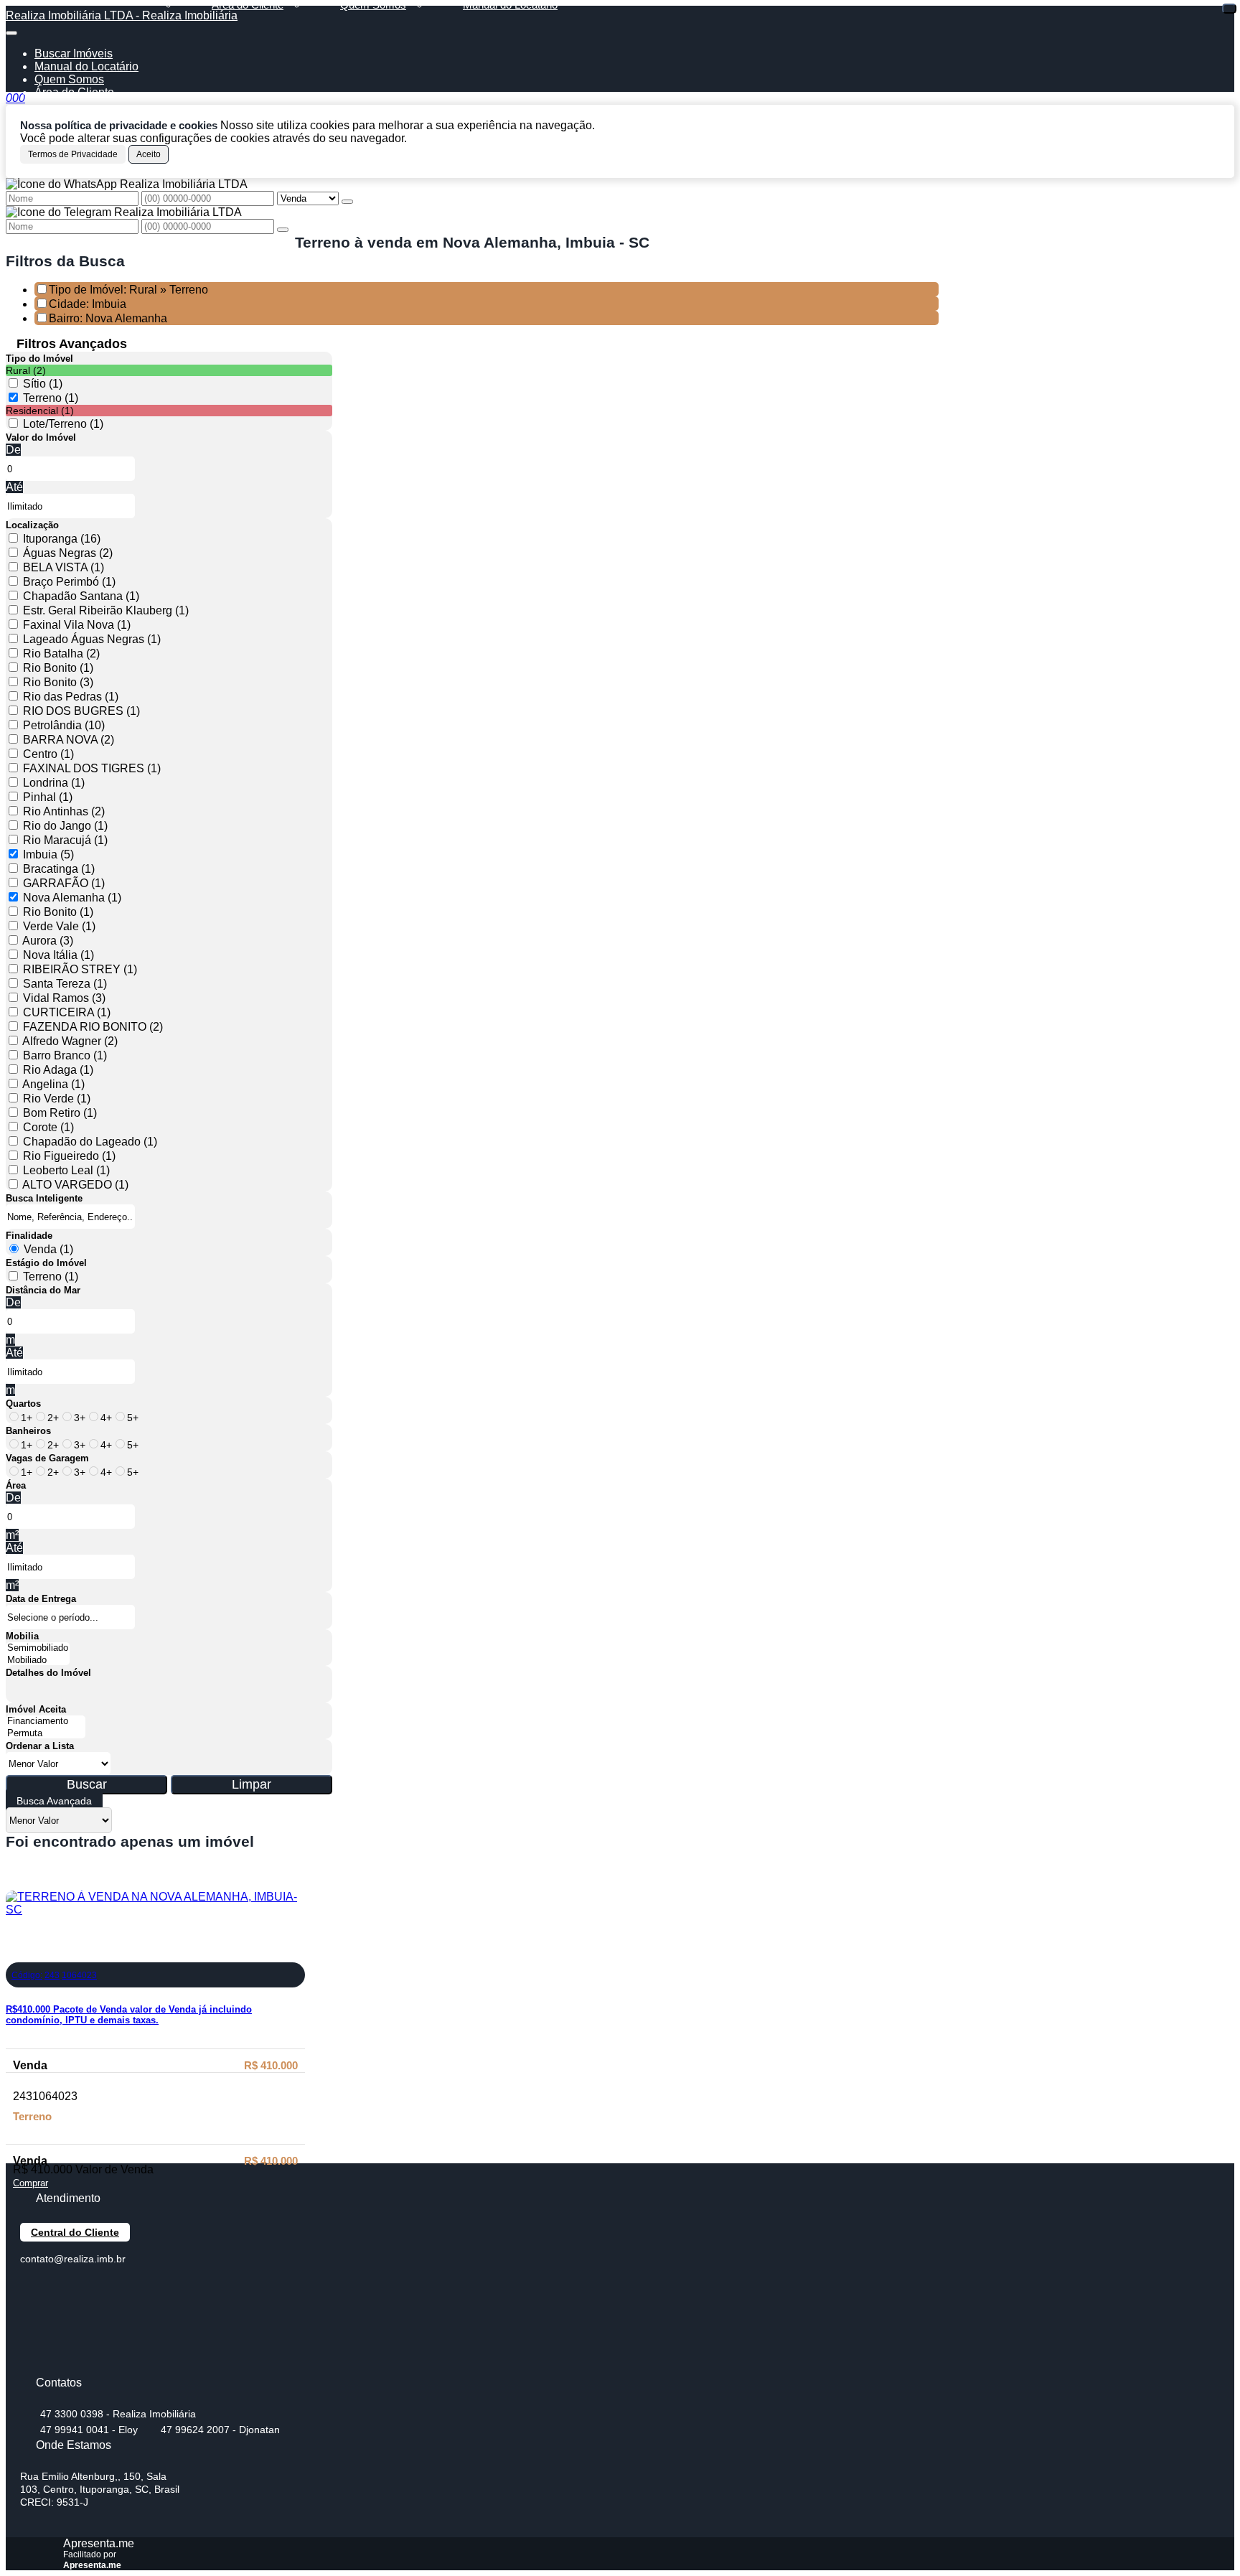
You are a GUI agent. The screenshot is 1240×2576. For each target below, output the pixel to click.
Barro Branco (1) (65, 1055)
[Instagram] (33, 2364)
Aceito (149, 154)
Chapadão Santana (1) (81, 596)
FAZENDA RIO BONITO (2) (93, 1027)
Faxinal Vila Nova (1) (77, 625)
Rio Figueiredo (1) (69, 1156)
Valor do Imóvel (41, 437)
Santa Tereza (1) (65, 984)
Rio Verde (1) (57, 1099)
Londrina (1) (54, 783)
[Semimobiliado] (38, 1648)
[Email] (33, 2339)
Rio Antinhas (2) (64, 811)
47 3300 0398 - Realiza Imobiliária (118, 2414)
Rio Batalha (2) (61, 654)
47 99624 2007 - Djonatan (220, 2430)
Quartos (23, 1404)
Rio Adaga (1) (58, 1070)
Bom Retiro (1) (60, 1113)
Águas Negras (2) (68, 553)
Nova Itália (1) (58, 955)
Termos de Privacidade (73, 154)
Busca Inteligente (44, 1198)
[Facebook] (33, 2289)
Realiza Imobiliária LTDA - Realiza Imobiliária (122, 15)
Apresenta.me (99, 2543)
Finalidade (29, 1236)
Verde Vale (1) (59, 926)
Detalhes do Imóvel (48, 1673)
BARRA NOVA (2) (69, 740)
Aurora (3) (48, 941)
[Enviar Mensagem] (283, 230)
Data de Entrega (41, 1599)
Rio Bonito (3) (58, 682)
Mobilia (22, 1636)
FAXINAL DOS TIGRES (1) (92, 768)
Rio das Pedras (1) (71, 697)
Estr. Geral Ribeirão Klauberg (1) (106, 610)
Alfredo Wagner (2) (70, 1041)
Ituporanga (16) (62, 539)
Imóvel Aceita (36, 1709)
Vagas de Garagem (47, 1458)
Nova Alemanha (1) (72, 898)
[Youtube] (33, 2314)
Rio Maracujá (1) (65, 840)
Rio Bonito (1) (58, 668)
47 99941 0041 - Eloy (89, 2430)
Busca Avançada (54, 1801)
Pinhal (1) (48, 797)
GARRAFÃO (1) (64, 883)
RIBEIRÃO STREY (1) (80, 969)
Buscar (87, 1784)
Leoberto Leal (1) (66, 1170)
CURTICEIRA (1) (67, 1012)
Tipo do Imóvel (39, 359)
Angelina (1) (53, 1084)
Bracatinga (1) (59, 869)
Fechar (1229, 9)
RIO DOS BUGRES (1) (81, 711)
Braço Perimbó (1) (69, 582)
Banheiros (28, 1431)
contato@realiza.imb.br (73, 2259)
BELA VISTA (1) (64, 567)
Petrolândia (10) (64, 725)
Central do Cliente (75, 2232)
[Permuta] (46, 1734)
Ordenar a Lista (40, 1746)
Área (16, 1485)
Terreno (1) (51, 398)
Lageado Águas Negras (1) (92, 639)
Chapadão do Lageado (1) (90, 1142)
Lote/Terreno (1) (63, 424)
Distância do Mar (43, 1290)
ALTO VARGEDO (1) (75, 1185)
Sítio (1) (43, 384)
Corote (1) (48, 1127)
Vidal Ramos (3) (64, 998)
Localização (32, 525)
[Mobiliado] (38, 1661)
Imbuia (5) (48, 854)
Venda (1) (48, 1249)
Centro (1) (48, 754)
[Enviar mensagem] (347, 202)
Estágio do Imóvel (46, 1263)
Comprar (30, 2183)
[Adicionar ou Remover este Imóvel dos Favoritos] (17, 1952)
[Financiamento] (46, 1722)
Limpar (252, 1784)
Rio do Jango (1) (65, 826)
